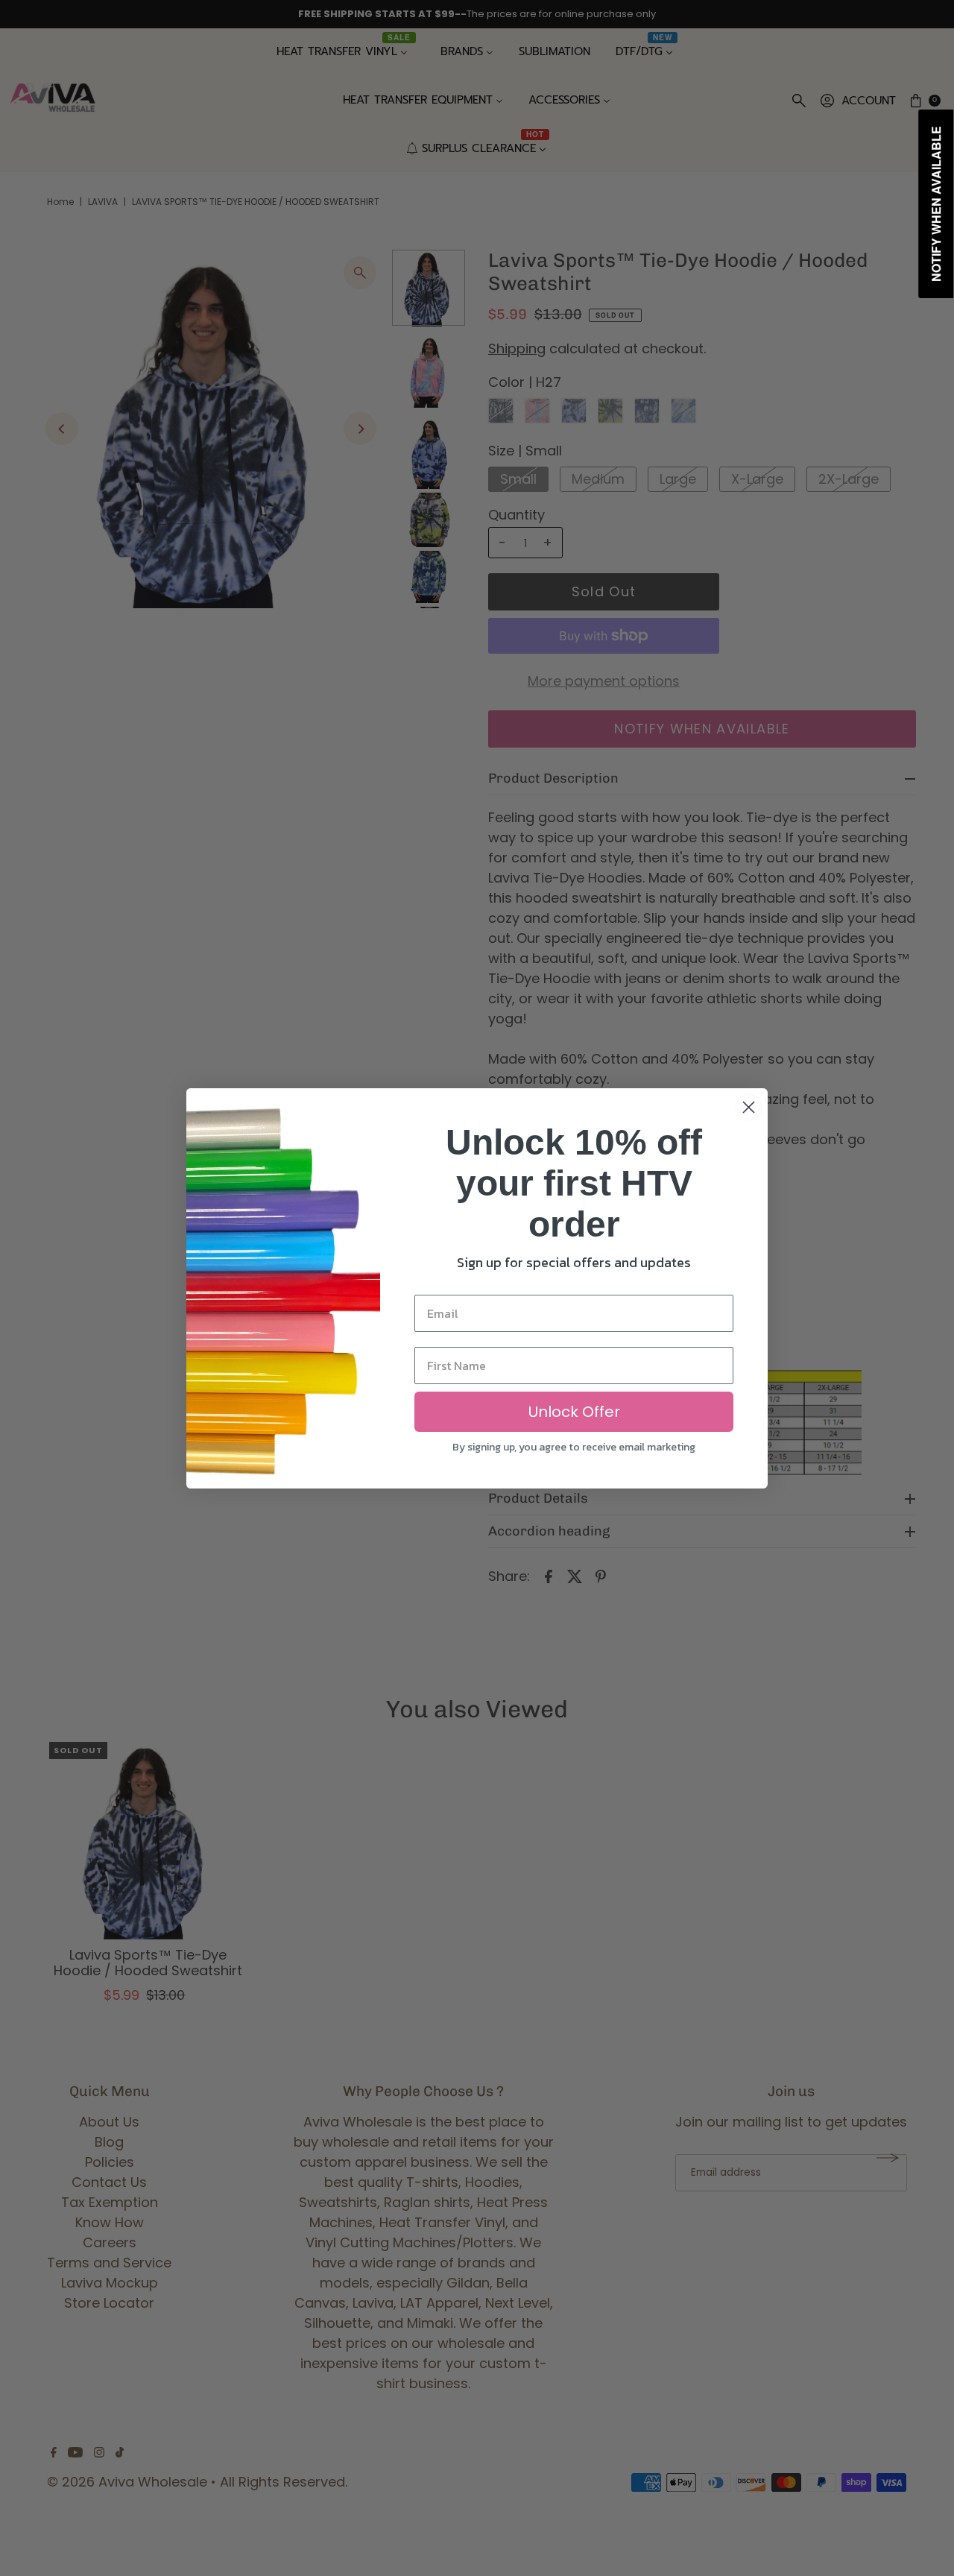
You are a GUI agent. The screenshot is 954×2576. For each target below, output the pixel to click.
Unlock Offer (574, 1412)
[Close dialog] (749, 1107)
